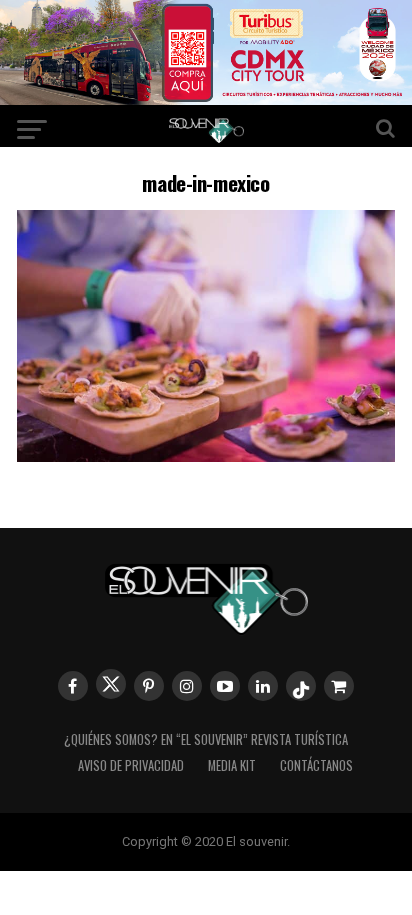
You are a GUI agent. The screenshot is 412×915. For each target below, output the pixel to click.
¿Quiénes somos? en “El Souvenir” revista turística (206, 739)
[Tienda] (339, 686)
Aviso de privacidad (131, 765)
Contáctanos (316, 765)
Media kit (232, 765)
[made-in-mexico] (206, 455)
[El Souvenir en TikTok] (301, 686)
